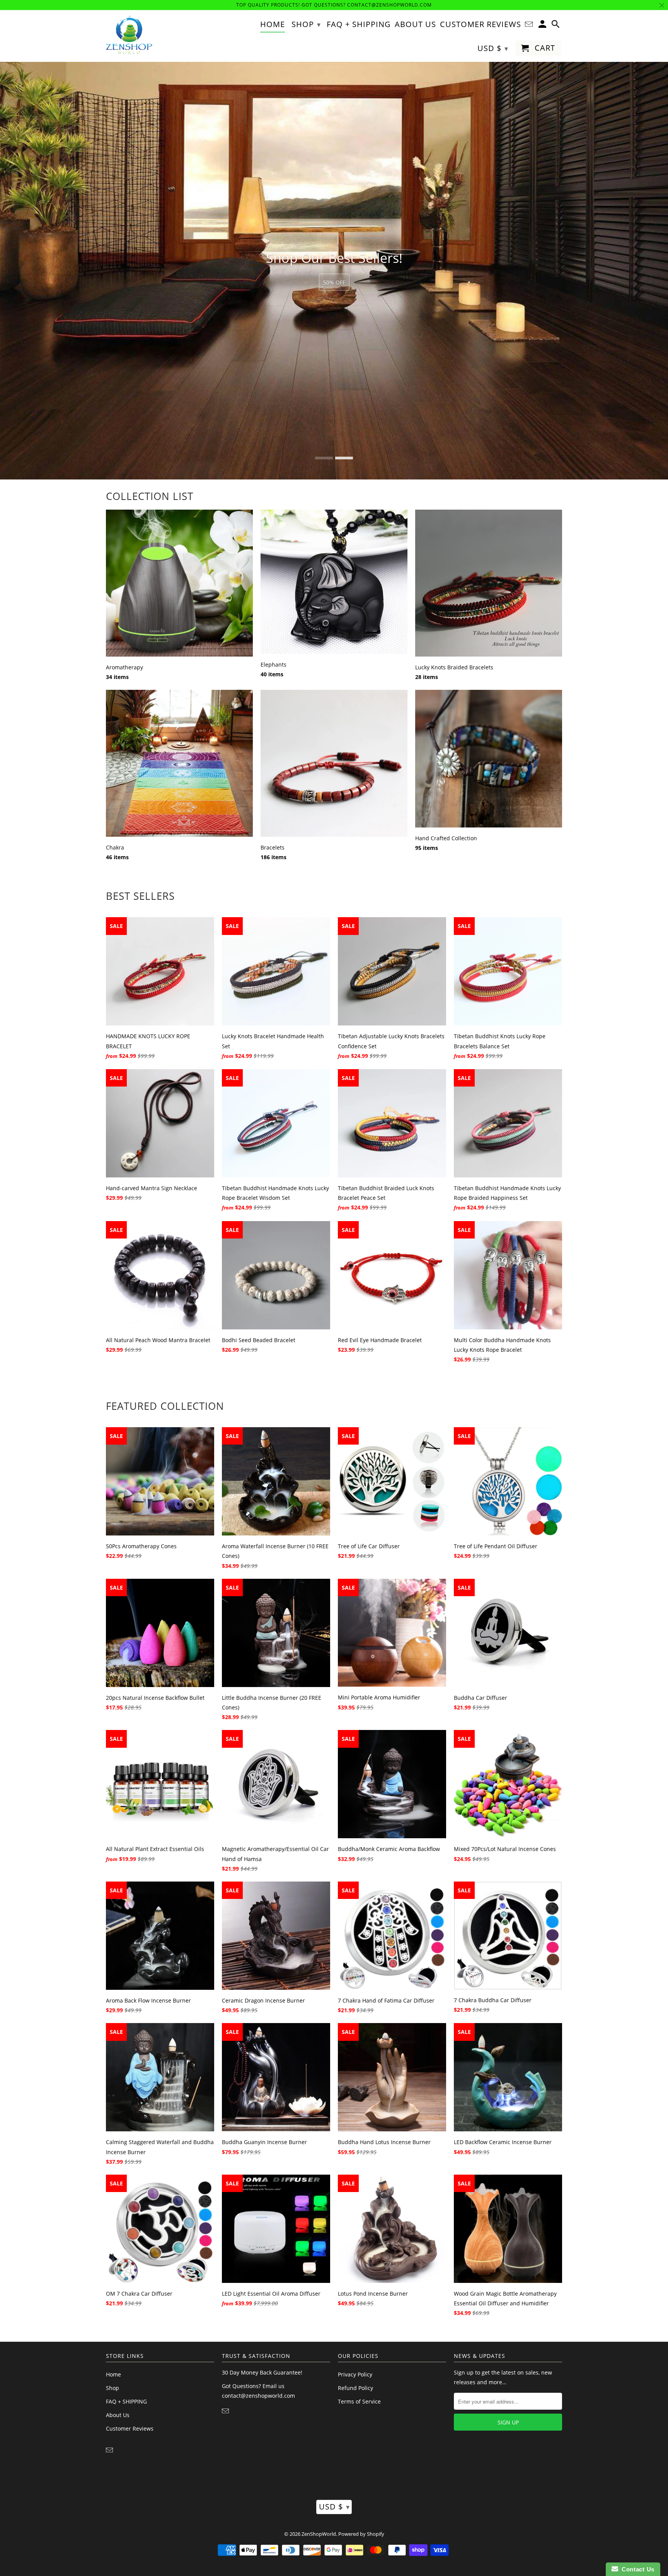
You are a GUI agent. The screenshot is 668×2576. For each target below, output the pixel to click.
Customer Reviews (130, 2428)
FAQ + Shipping (359, 25)
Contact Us (636, 2569)
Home (113, 2374)
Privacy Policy (355, 2374)
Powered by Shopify (361, 2534)
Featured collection (165, 1406)
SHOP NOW (334, 283)
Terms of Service (359, 2401)
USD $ (334, 2507)
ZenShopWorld (319, 2534)
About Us (118, 2415)
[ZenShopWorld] (129, 35)
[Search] (556, 26)
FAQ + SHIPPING (126, 2401)
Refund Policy (355, 2388)
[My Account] (543, 26)
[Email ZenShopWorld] (110, 2450)
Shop (112, 2388)
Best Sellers (140, 896)
